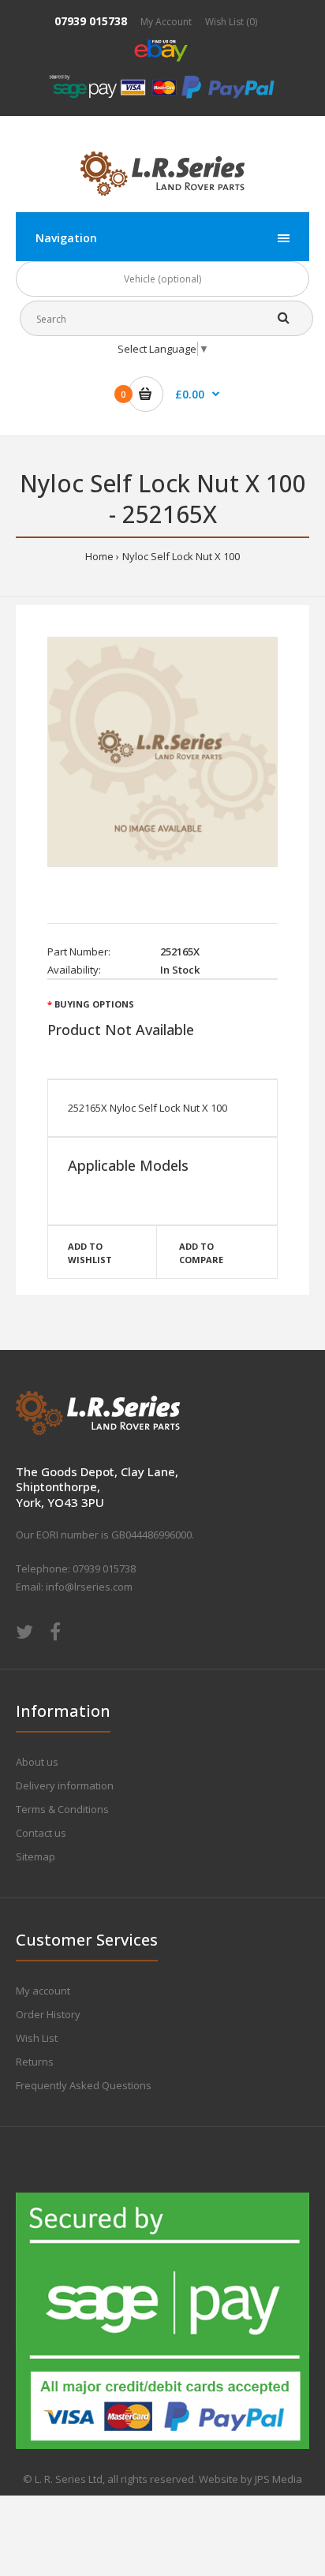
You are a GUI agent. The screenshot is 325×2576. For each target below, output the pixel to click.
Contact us (41, 1833)
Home (99, 556)
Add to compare (201, 1253)
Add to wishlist (90, 1253)
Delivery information (65, 1785)
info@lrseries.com (89, 1587)
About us (37, 1762)
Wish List (37, 2038)
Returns (35, 2062)
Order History (48, 2014)
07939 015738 (91, 21)
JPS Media (278, 2479)
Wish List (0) (231, 22)
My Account (166, 22)
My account (43, 1991)
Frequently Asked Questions (84, 2085)
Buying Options (94, 1004)
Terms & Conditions (62, 1809)
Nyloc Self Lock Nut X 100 (181, 556)
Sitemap (35, 1856)
